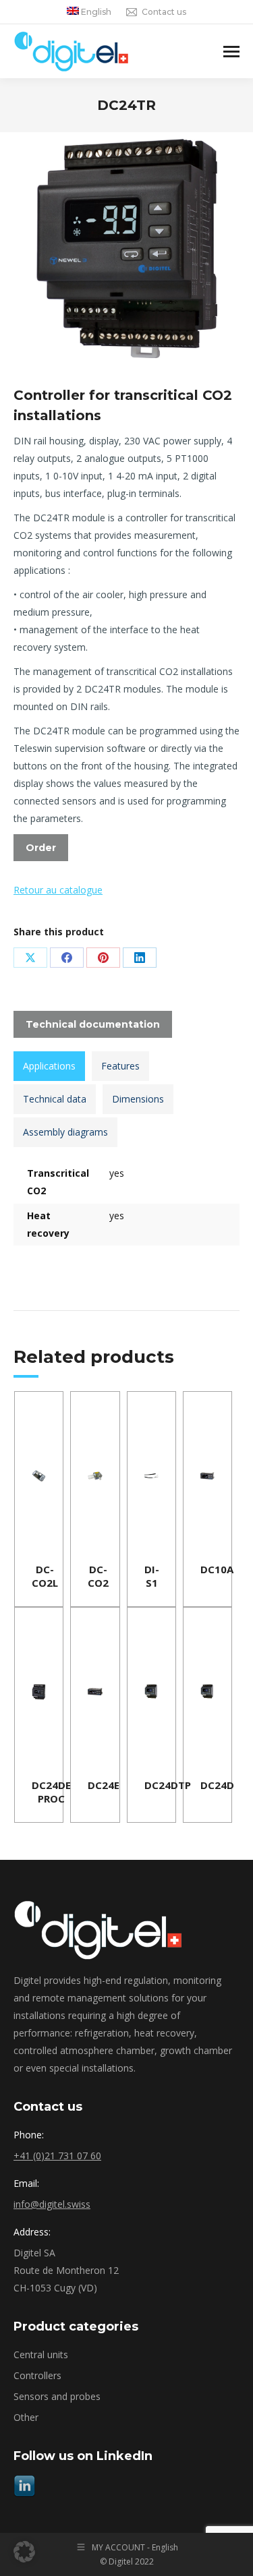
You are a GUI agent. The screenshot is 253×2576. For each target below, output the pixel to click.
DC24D (217, 1785)
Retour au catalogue (58, 890)
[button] (24, 2552)
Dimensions (138, 1099)
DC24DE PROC (51, 1792)
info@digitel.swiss (52, 2204)
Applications (49, 1066)
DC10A (217, 1569)
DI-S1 (152, 1576)
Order (41, 848)
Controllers (37, 2375)
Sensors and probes (57, 2396)
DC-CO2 (98, 1576)
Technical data (55, 1099)
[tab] (49, 1066)
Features (120, 1066)
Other (26, 2417)
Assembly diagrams (65, 1132)
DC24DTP (168, 1785)
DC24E (104, 1785)
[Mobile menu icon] (231, 52)
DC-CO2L (45, 1576)
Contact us (164, 12)
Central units (41, 2354)
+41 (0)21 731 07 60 (57, 2156)
